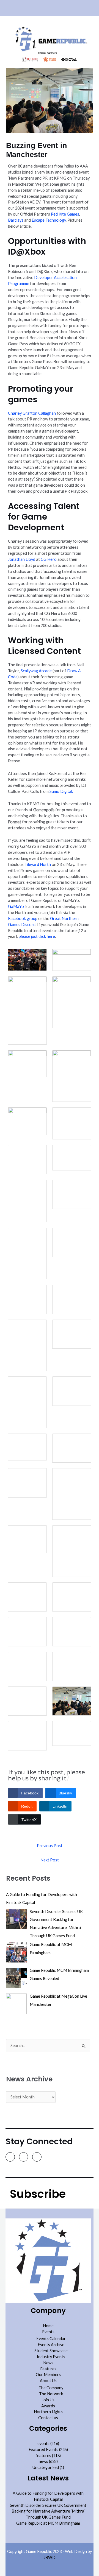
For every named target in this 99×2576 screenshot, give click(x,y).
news (43, 2461)
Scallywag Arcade (36, 671)
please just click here (36, 936)
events (43, 2443)
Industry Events (51, 2357)
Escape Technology (49, 220)
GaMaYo (16, 906)
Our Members (48, 2375)
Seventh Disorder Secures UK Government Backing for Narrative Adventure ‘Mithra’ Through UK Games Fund (48, 2511)
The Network (51, 2394)
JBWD (50, 2557)
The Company (51, 2388)
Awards (48, 2406)
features (43, 2456)
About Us (48, 2381)
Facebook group (23, 918)
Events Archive (51, 2345)
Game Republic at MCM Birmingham (48, 2523)
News (48, 2363)
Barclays (16, 220)
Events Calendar (51, 2339)
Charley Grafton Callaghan (32, 413)
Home (48, 2326)
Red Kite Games (65, 214)
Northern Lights (48, 2412)
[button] (50, 8)
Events (48, 2332)
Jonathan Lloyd (22, 559)
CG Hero (49, 559)
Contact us (48, 2418)
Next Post (50, 1860)
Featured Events (43, 2450)
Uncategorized (46, 2467)
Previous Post (50, 1846)
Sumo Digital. (61, 791)
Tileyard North (38, 864)
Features (48, 2369)
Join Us (48, 2400)
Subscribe (38, 2194)
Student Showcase (51, 2351)
